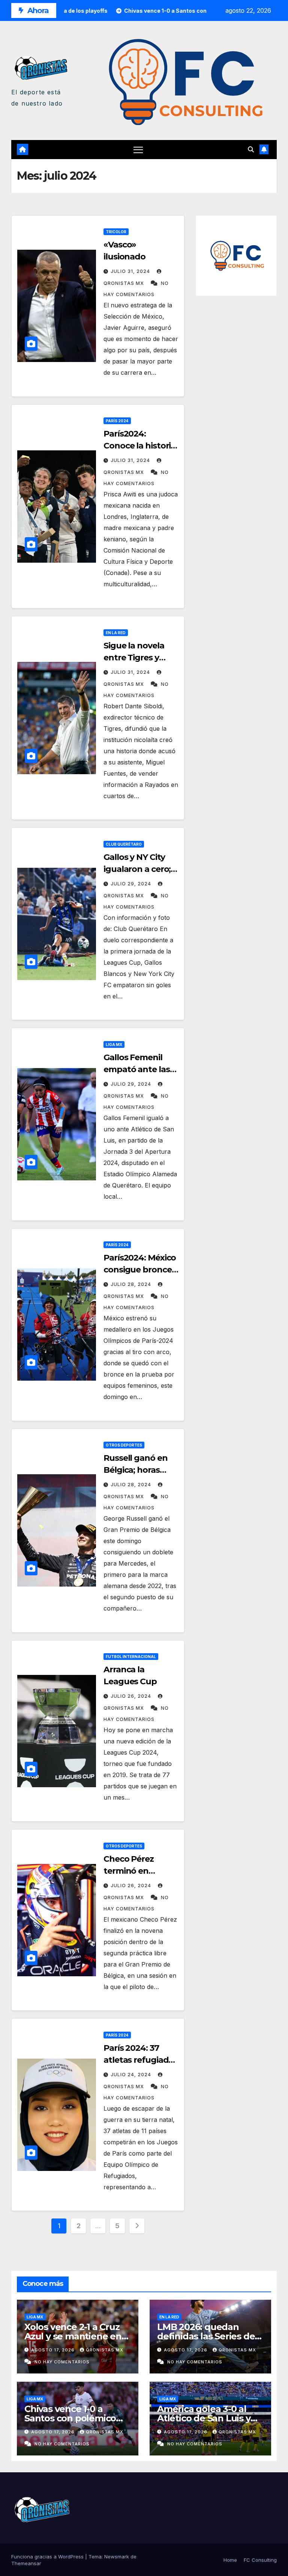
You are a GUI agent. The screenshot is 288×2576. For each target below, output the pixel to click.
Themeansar (26, 2563)
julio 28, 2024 (132, 1284)
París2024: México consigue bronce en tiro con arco (140, 1270)
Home (230, 2560)
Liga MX (114, 1044)
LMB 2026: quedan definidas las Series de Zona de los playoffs (206, 2336)
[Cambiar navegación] (138, 150)
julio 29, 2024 (132, 884)
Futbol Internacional (131, 1657)
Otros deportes (124, 1445)
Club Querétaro (124, 844)
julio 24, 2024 (132, 2075)
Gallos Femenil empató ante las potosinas (137, 1069)
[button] (251, 149)
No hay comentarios (62, 2362)
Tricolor (116, 232)
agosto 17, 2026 (54, 2350)
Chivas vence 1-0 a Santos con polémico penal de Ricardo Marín (76, 2418)
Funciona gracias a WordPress (48, 2557)
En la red (116, 633)
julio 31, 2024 (131, 271)
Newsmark (117, 2557)
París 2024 (117, 421)
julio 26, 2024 (132, 1696)
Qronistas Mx (105, 2350)
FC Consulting (260, 2560)
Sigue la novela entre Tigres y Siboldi (134, 658)
